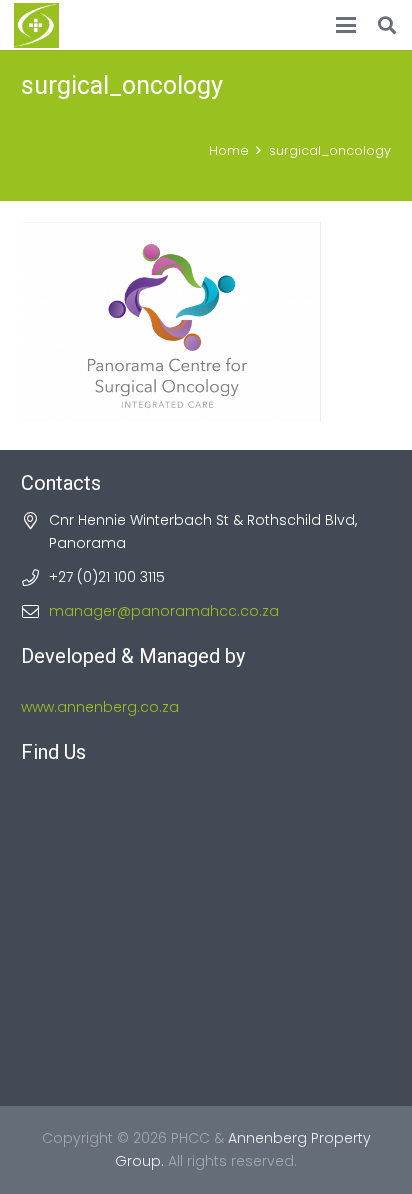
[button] (346, 25)
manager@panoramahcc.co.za (164, 611)
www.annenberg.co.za (100, 707)
